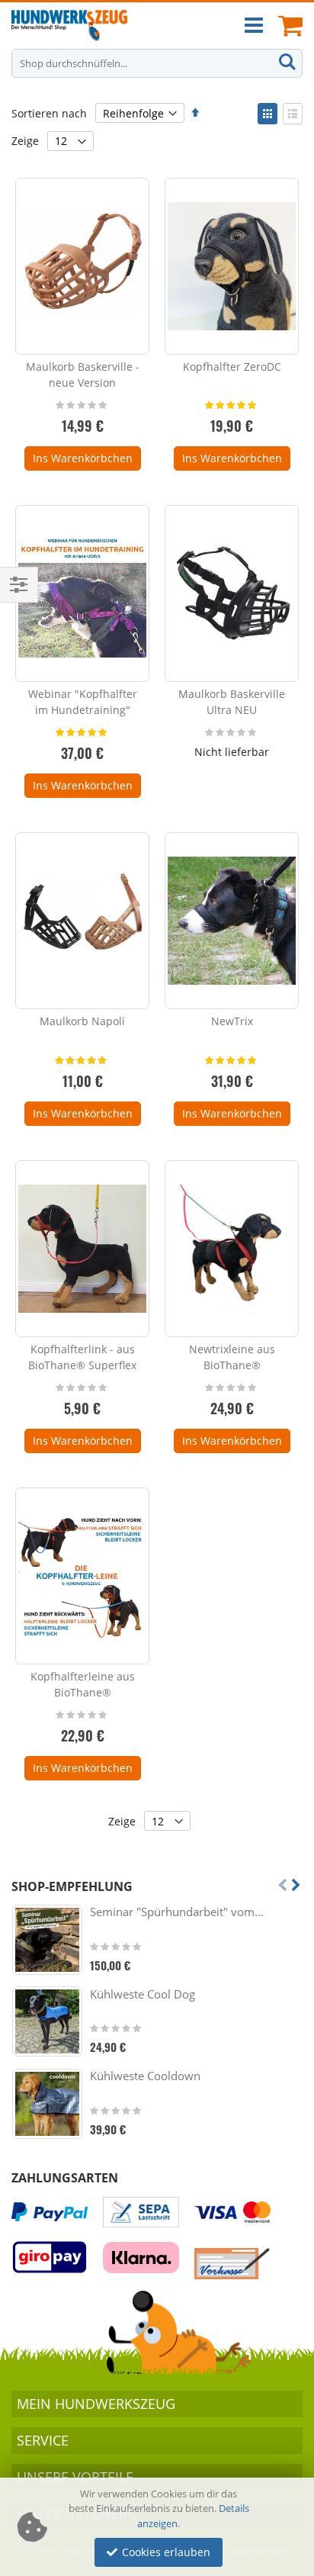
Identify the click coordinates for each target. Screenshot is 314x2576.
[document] (159, 2527)
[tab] (157, 2404)
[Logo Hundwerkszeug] (69, 25)
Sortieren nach (49, 113)
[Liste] (293, 114)
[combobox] (157, 63)
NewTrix (232, 1021)
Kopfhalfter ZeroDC (232, 367)
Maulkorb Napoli (82, 1021)
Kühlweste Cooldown (145, 2076)
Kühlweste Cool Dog (143, 1994)
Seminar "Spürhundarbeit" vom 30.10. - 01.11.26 (177, 1912)
